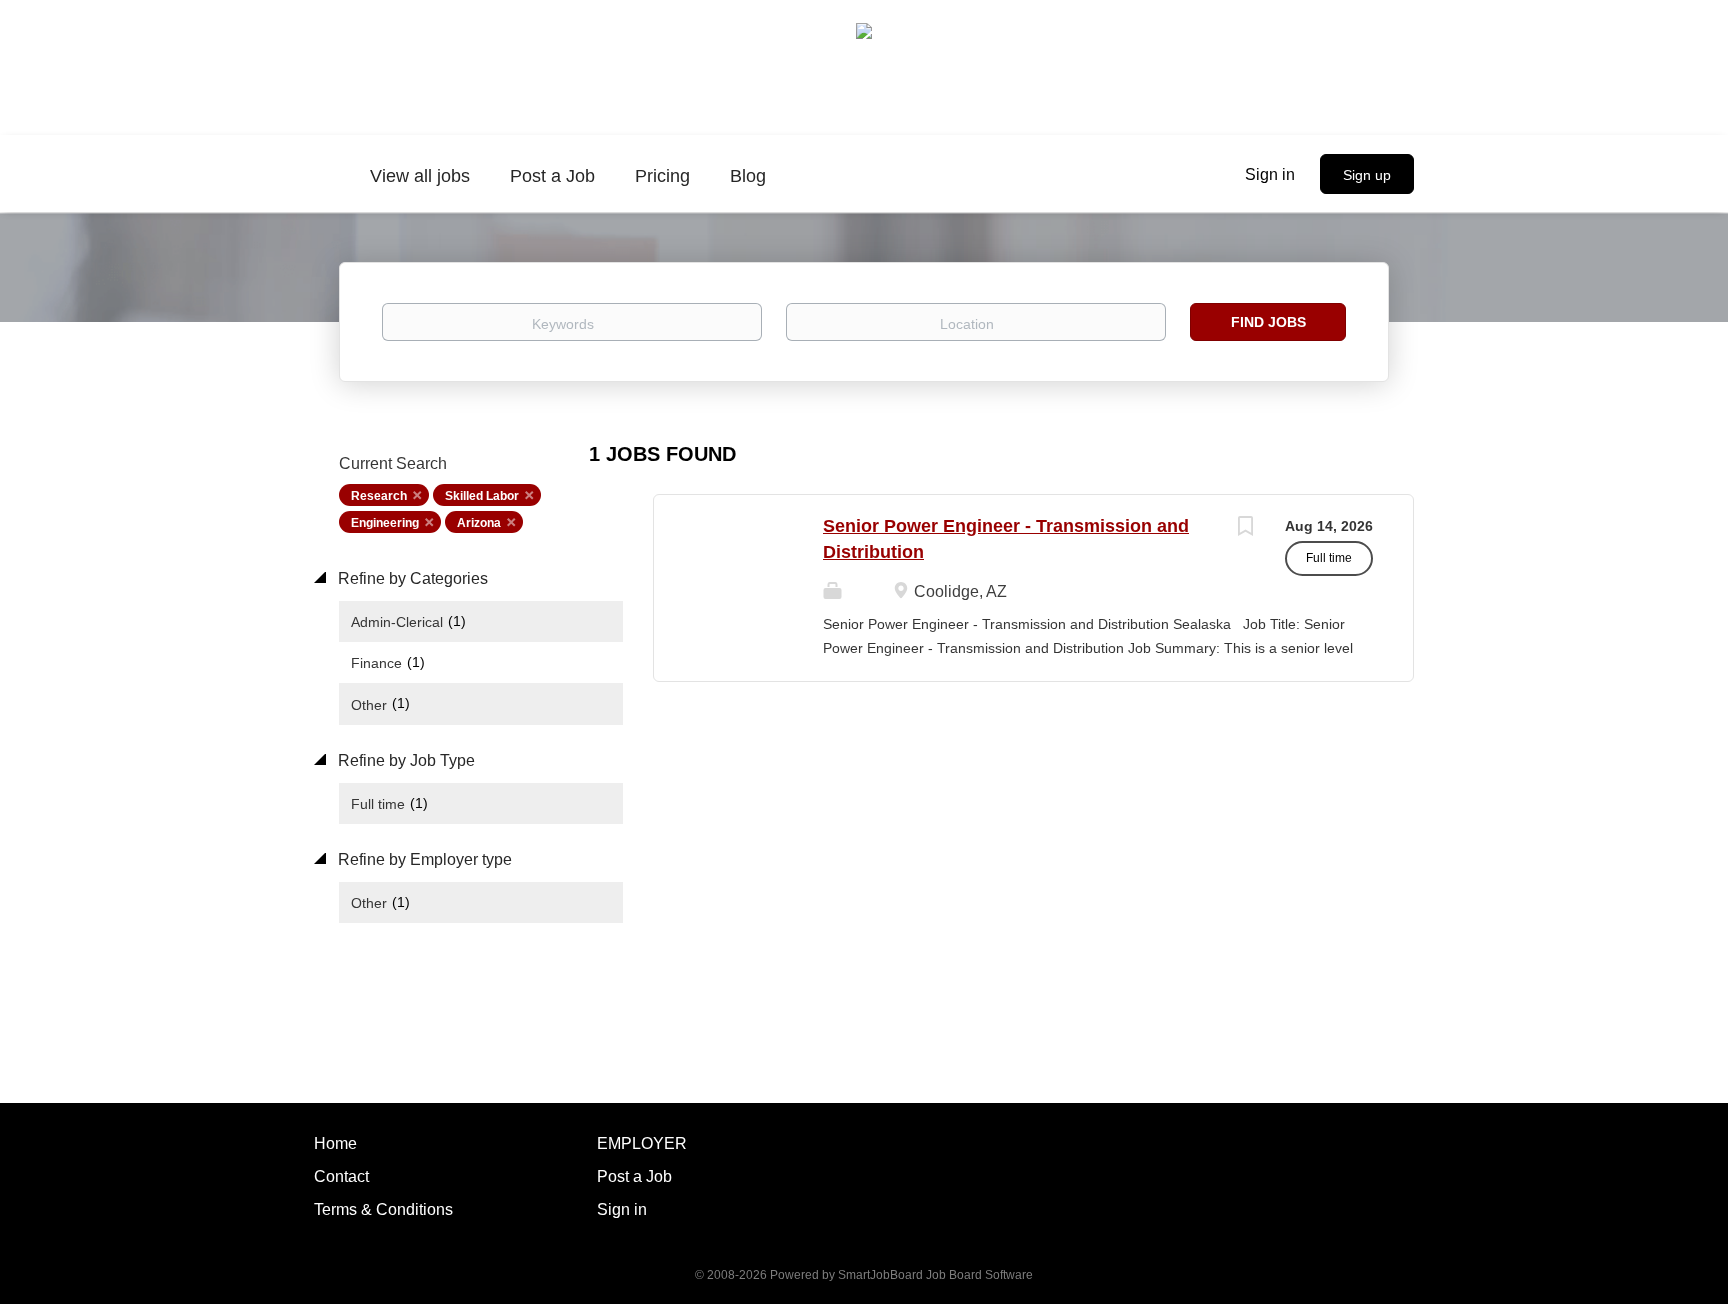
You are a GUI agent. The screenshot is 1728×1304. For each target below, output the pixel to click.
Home (335, 1143)
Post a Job (634, 1176)
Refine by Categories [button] (411, 578)
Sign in (1270, 174)
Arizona (479, 523)
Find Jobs (1268, 322)
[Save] (1245, 528)
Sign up (1367, 175)
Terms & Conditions (383, 1209)
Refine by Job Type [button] (404, 760)
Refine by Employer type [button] (423, 859)
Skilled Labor (482, 496)
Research (379, 496)
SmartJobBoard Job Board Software (935, 1275)
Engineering (385, 523)
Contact (341, 1176)
